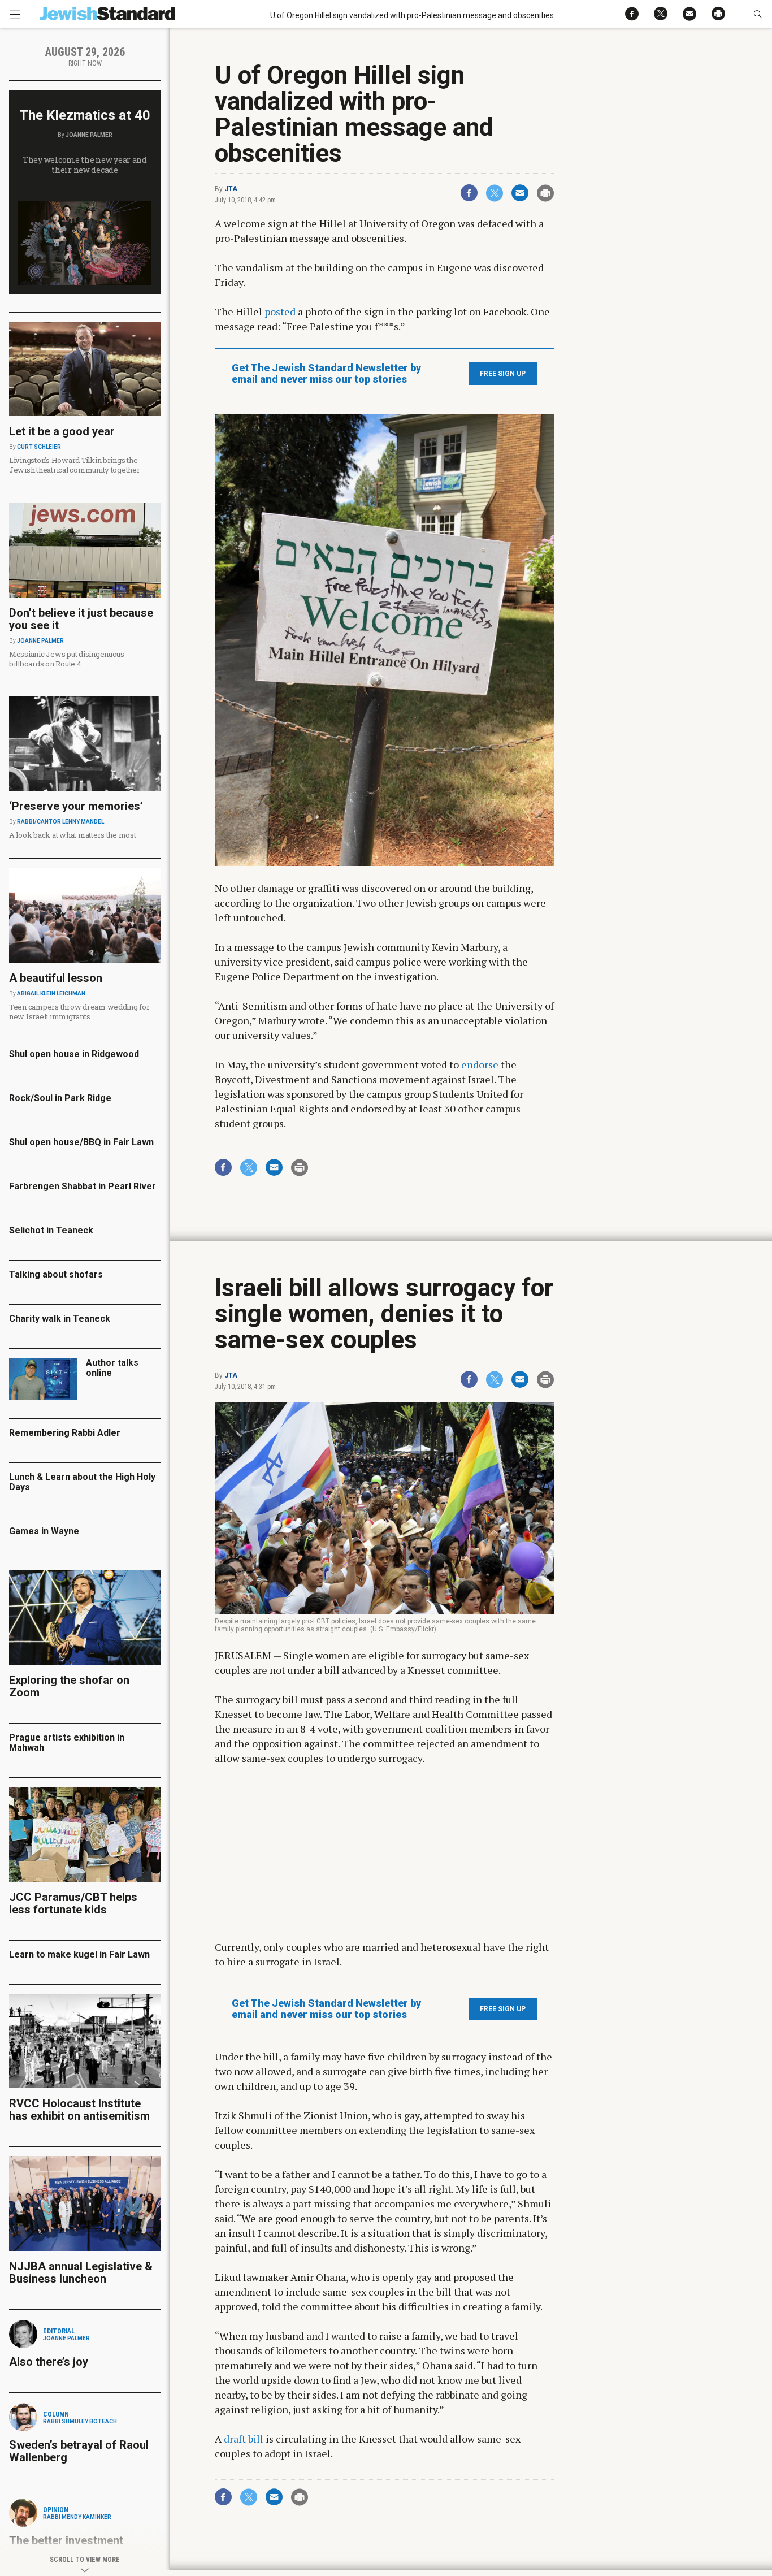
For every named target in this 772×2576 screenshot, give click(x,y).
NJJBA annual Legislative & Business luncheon (81, 2272)
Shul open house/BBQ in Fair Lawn (81, 1142)
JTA (231, 189)
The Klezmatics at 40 (85, 115)
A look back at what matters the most (73, 835)
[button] (758, 14)
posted (280, 311)
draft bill (244, 2439)
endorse (480, 1064)
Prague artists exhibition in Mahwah (67, 1742)
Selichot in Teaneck (51, 1230)
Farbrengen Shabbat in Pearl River (83, 1186)
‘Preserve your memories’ (76, 806)
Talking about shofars (56, 1274)
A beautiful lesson (56, 978)
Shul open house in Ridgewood (74, 1054)
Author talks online (112, 1368)
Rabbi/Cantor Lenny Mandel (60, 822)
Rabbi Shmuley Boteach (80, 2421)
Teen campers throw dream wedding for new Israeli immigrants (79, 1012)
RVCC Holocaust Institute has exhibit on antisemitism (79, 2110)
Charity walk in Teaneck (60, 1319)
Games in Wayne (44, 1531)
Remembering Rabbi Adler (65, 1433)
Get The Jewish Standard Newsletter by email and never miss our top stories (326, 374)
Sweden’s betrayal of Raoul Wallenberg (79, 2451)
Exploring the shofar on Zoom (69, 1686)
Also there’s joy (49, 2362)
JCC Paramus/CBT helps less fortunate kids (73, 1903)
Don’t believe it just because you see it (81, 619)
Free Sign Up (503, 374)
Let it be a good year (62, 431)
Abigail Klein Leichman (51, 993)
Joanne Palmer (89, 135)
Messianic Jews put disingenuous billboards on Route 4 (67, 659)
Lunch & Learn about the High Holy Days (82, 1482)
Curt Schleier (39, 447)
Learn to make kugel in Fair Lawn (79, 1954)
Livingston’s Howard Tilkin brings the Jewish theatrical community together (75, 465)
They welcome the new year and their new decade (85, 165)
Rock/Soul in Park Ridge (60, 1098)
